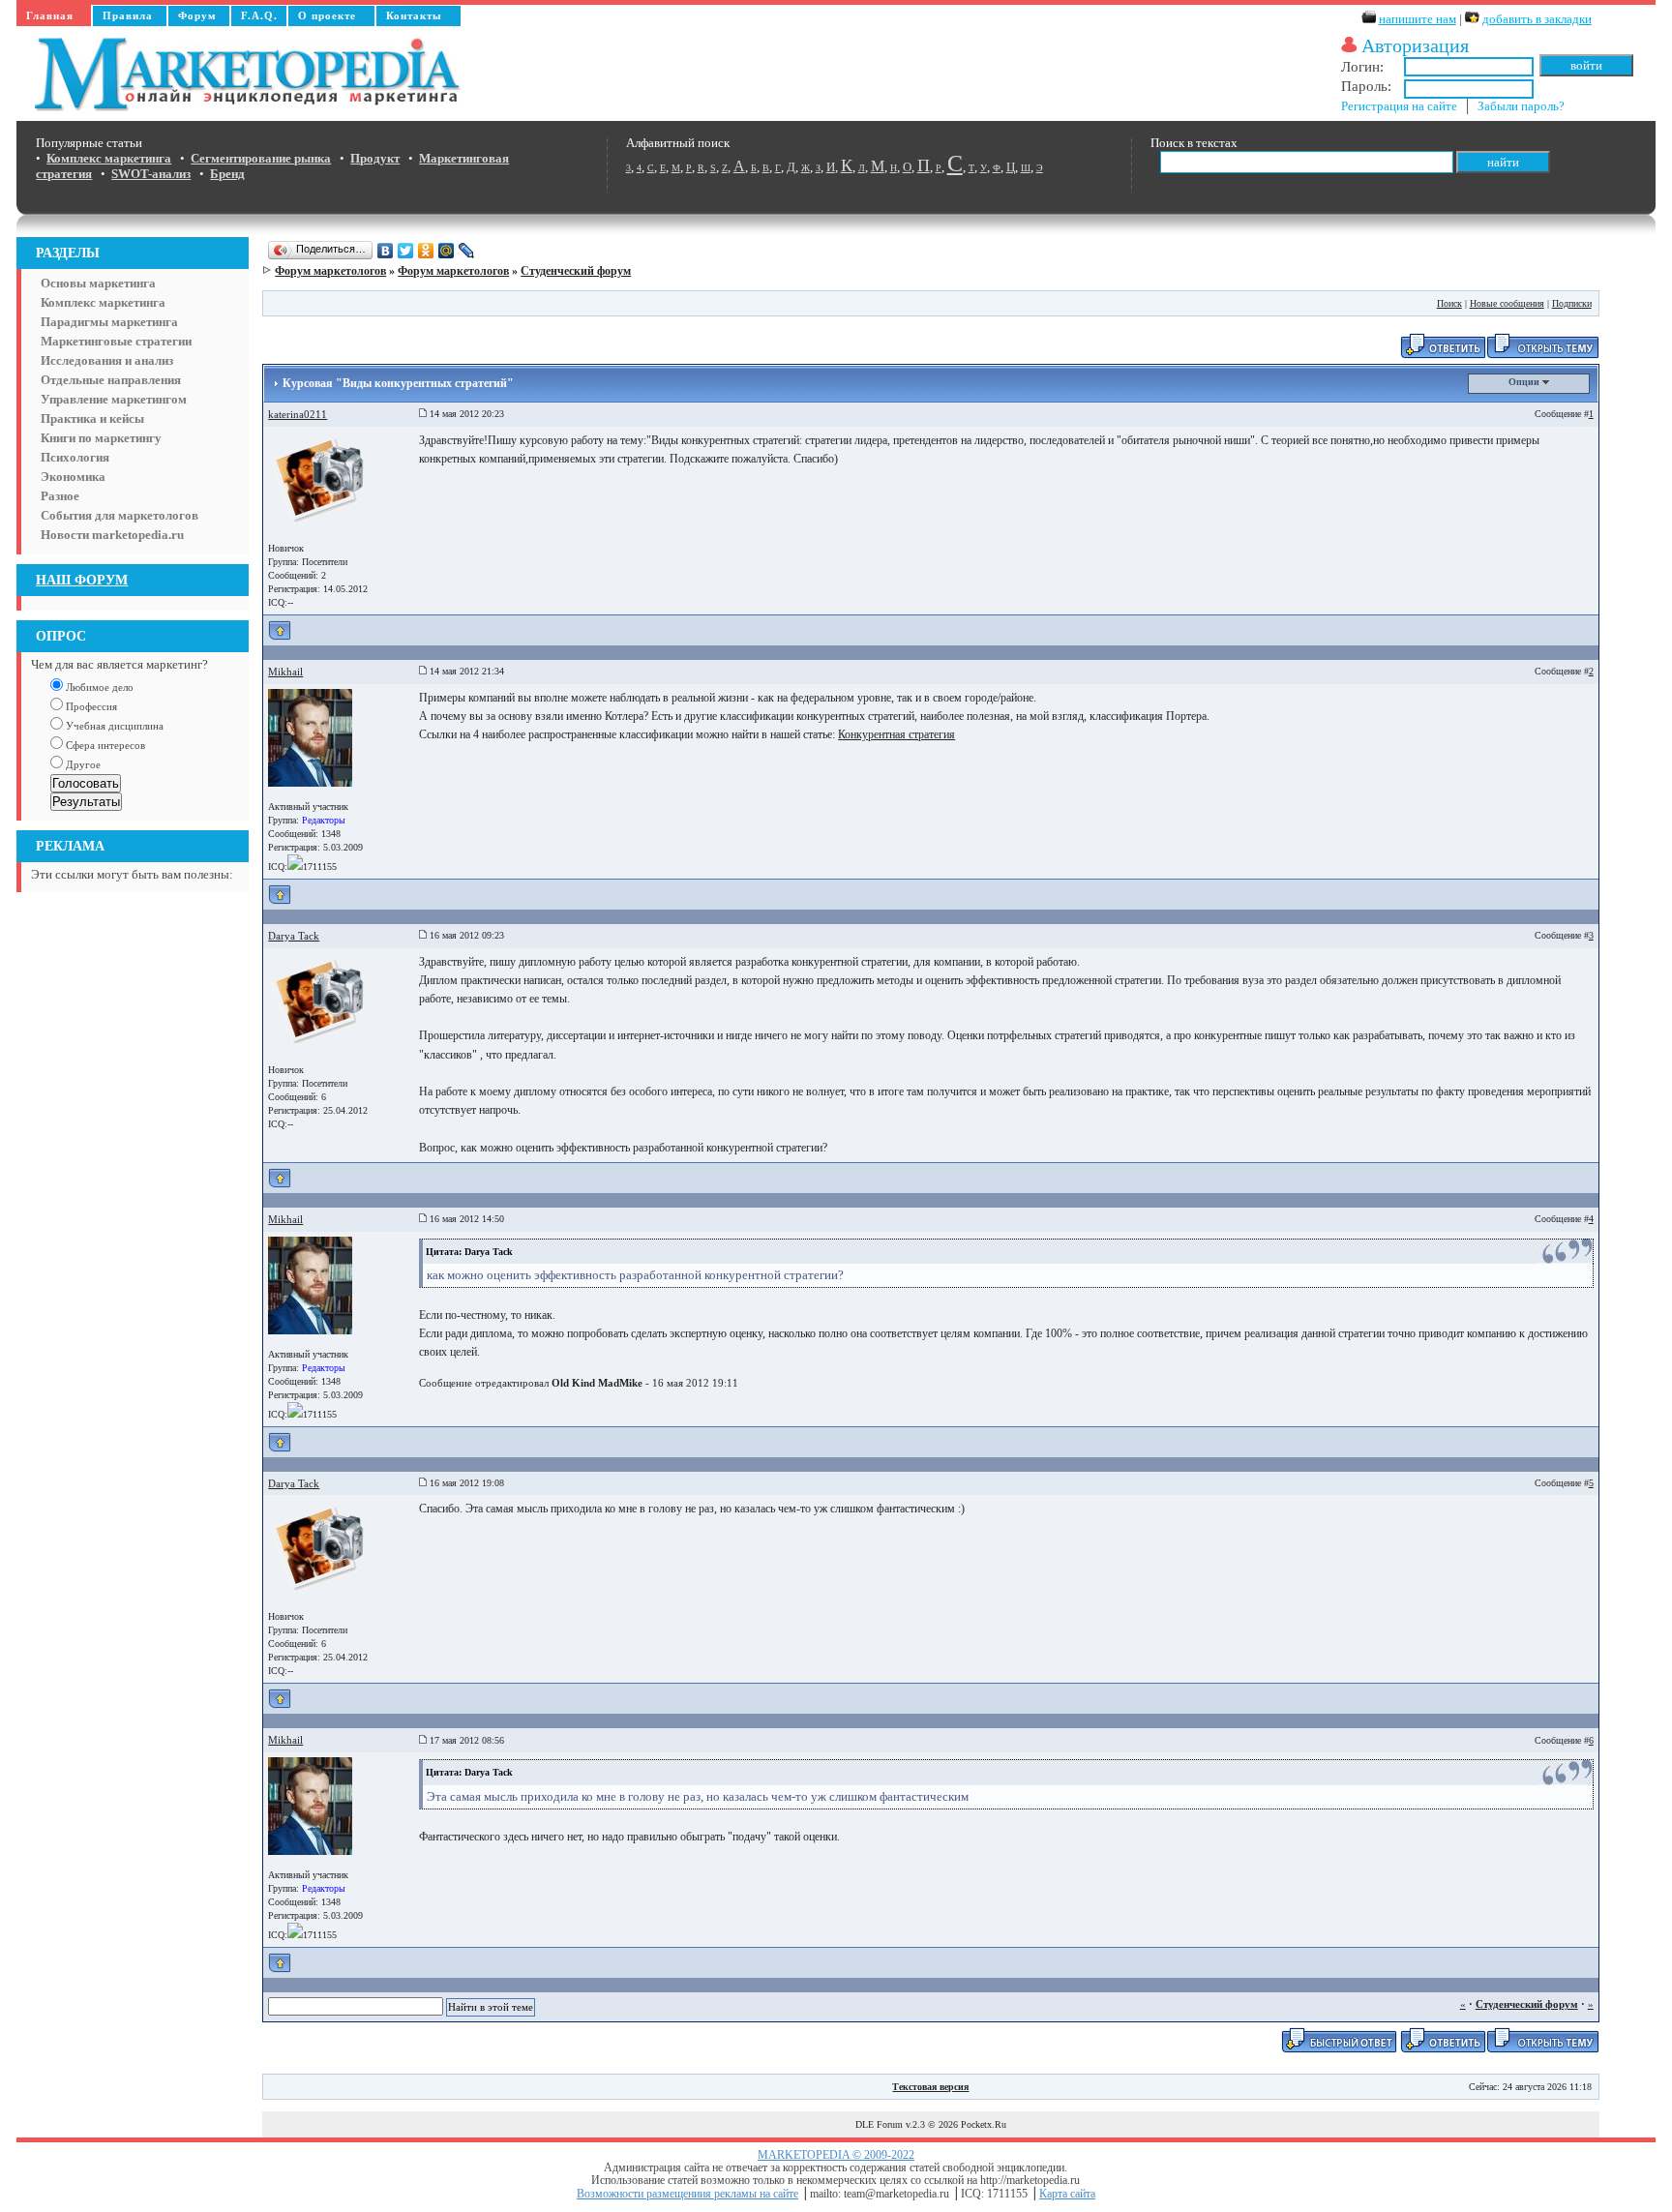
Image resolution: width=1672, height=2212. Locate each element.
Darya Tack (294, 936)
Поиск (1449, 303)
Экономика (73, 477)
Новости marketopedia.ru (112, 535)
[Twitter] (406, 251)
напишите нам (1418, 19)
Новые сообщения (1507, 303)
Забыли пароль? (1521, 106)
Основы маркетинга (98, 283)
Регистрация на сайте (1399, 106)
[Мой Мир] (447, 251)
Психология (75, 457)
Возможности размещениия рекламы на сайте (687, 2194)
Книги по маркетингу (101, 438)
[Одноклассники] (426, 251)
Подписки (1572, 303)
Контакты (414, 15)
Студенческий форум (576, 271)
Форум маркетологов (330, 271)
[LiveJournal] (467, 251)
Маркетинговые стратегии (116, 341)
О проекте (327, 15)
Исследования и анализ (107, 360)
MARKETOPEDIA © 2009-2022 (836, 2155)
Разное (60, 496)
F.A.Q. (259, 15)
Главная (50, 15)
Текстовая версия (930, 2087)
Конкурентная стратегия (896, 734)
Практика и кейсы (92, 418)
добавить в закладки (1537, 19)
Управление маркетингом (114, 399)
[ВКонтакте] (386, 251)
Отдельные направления (111, 380)
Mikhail (285, 672)
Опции (1525, 382)
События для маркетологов (119, 515)
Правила (128, 15)
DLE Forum (879, 2124)
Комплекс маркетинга (103, 302)
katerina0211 (298, 414)
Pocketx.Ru (984, 2124)
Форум (197, 15)
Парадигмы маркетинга (109, 322)
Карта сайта (1067, 2194)
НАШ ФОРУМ (82, 580)
